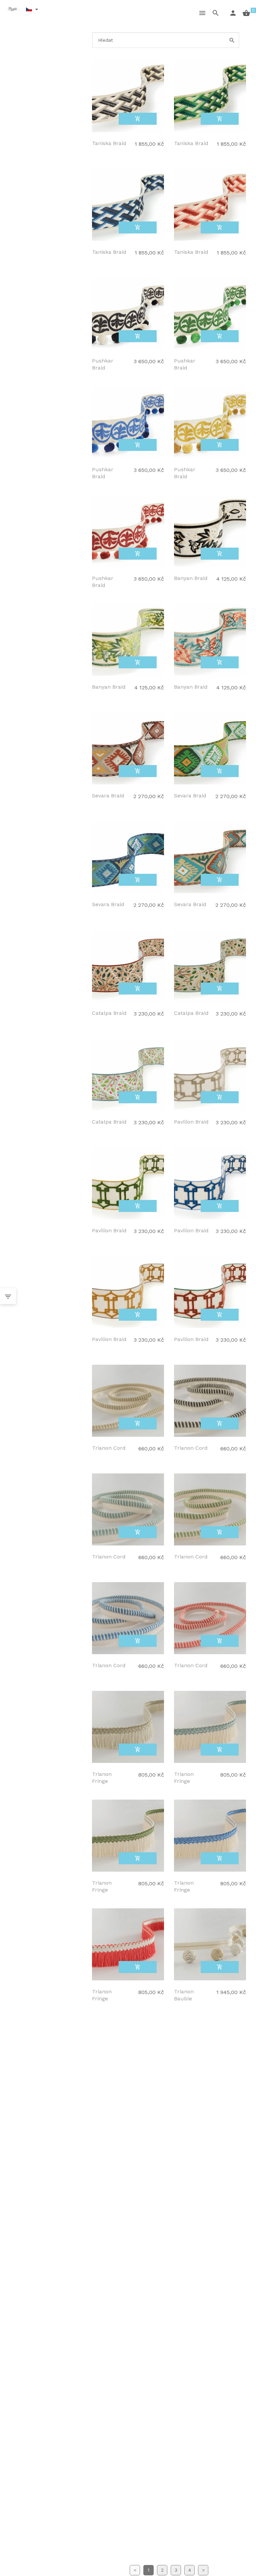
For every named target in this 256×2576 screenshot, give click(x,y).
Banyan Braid (191, 578)
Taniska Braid (109, 143)
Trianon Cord (109, 1448)
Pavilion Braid (191, 1122)
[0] (242, 13)
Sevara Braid (108, 796)
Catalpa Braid (109, 1013)
